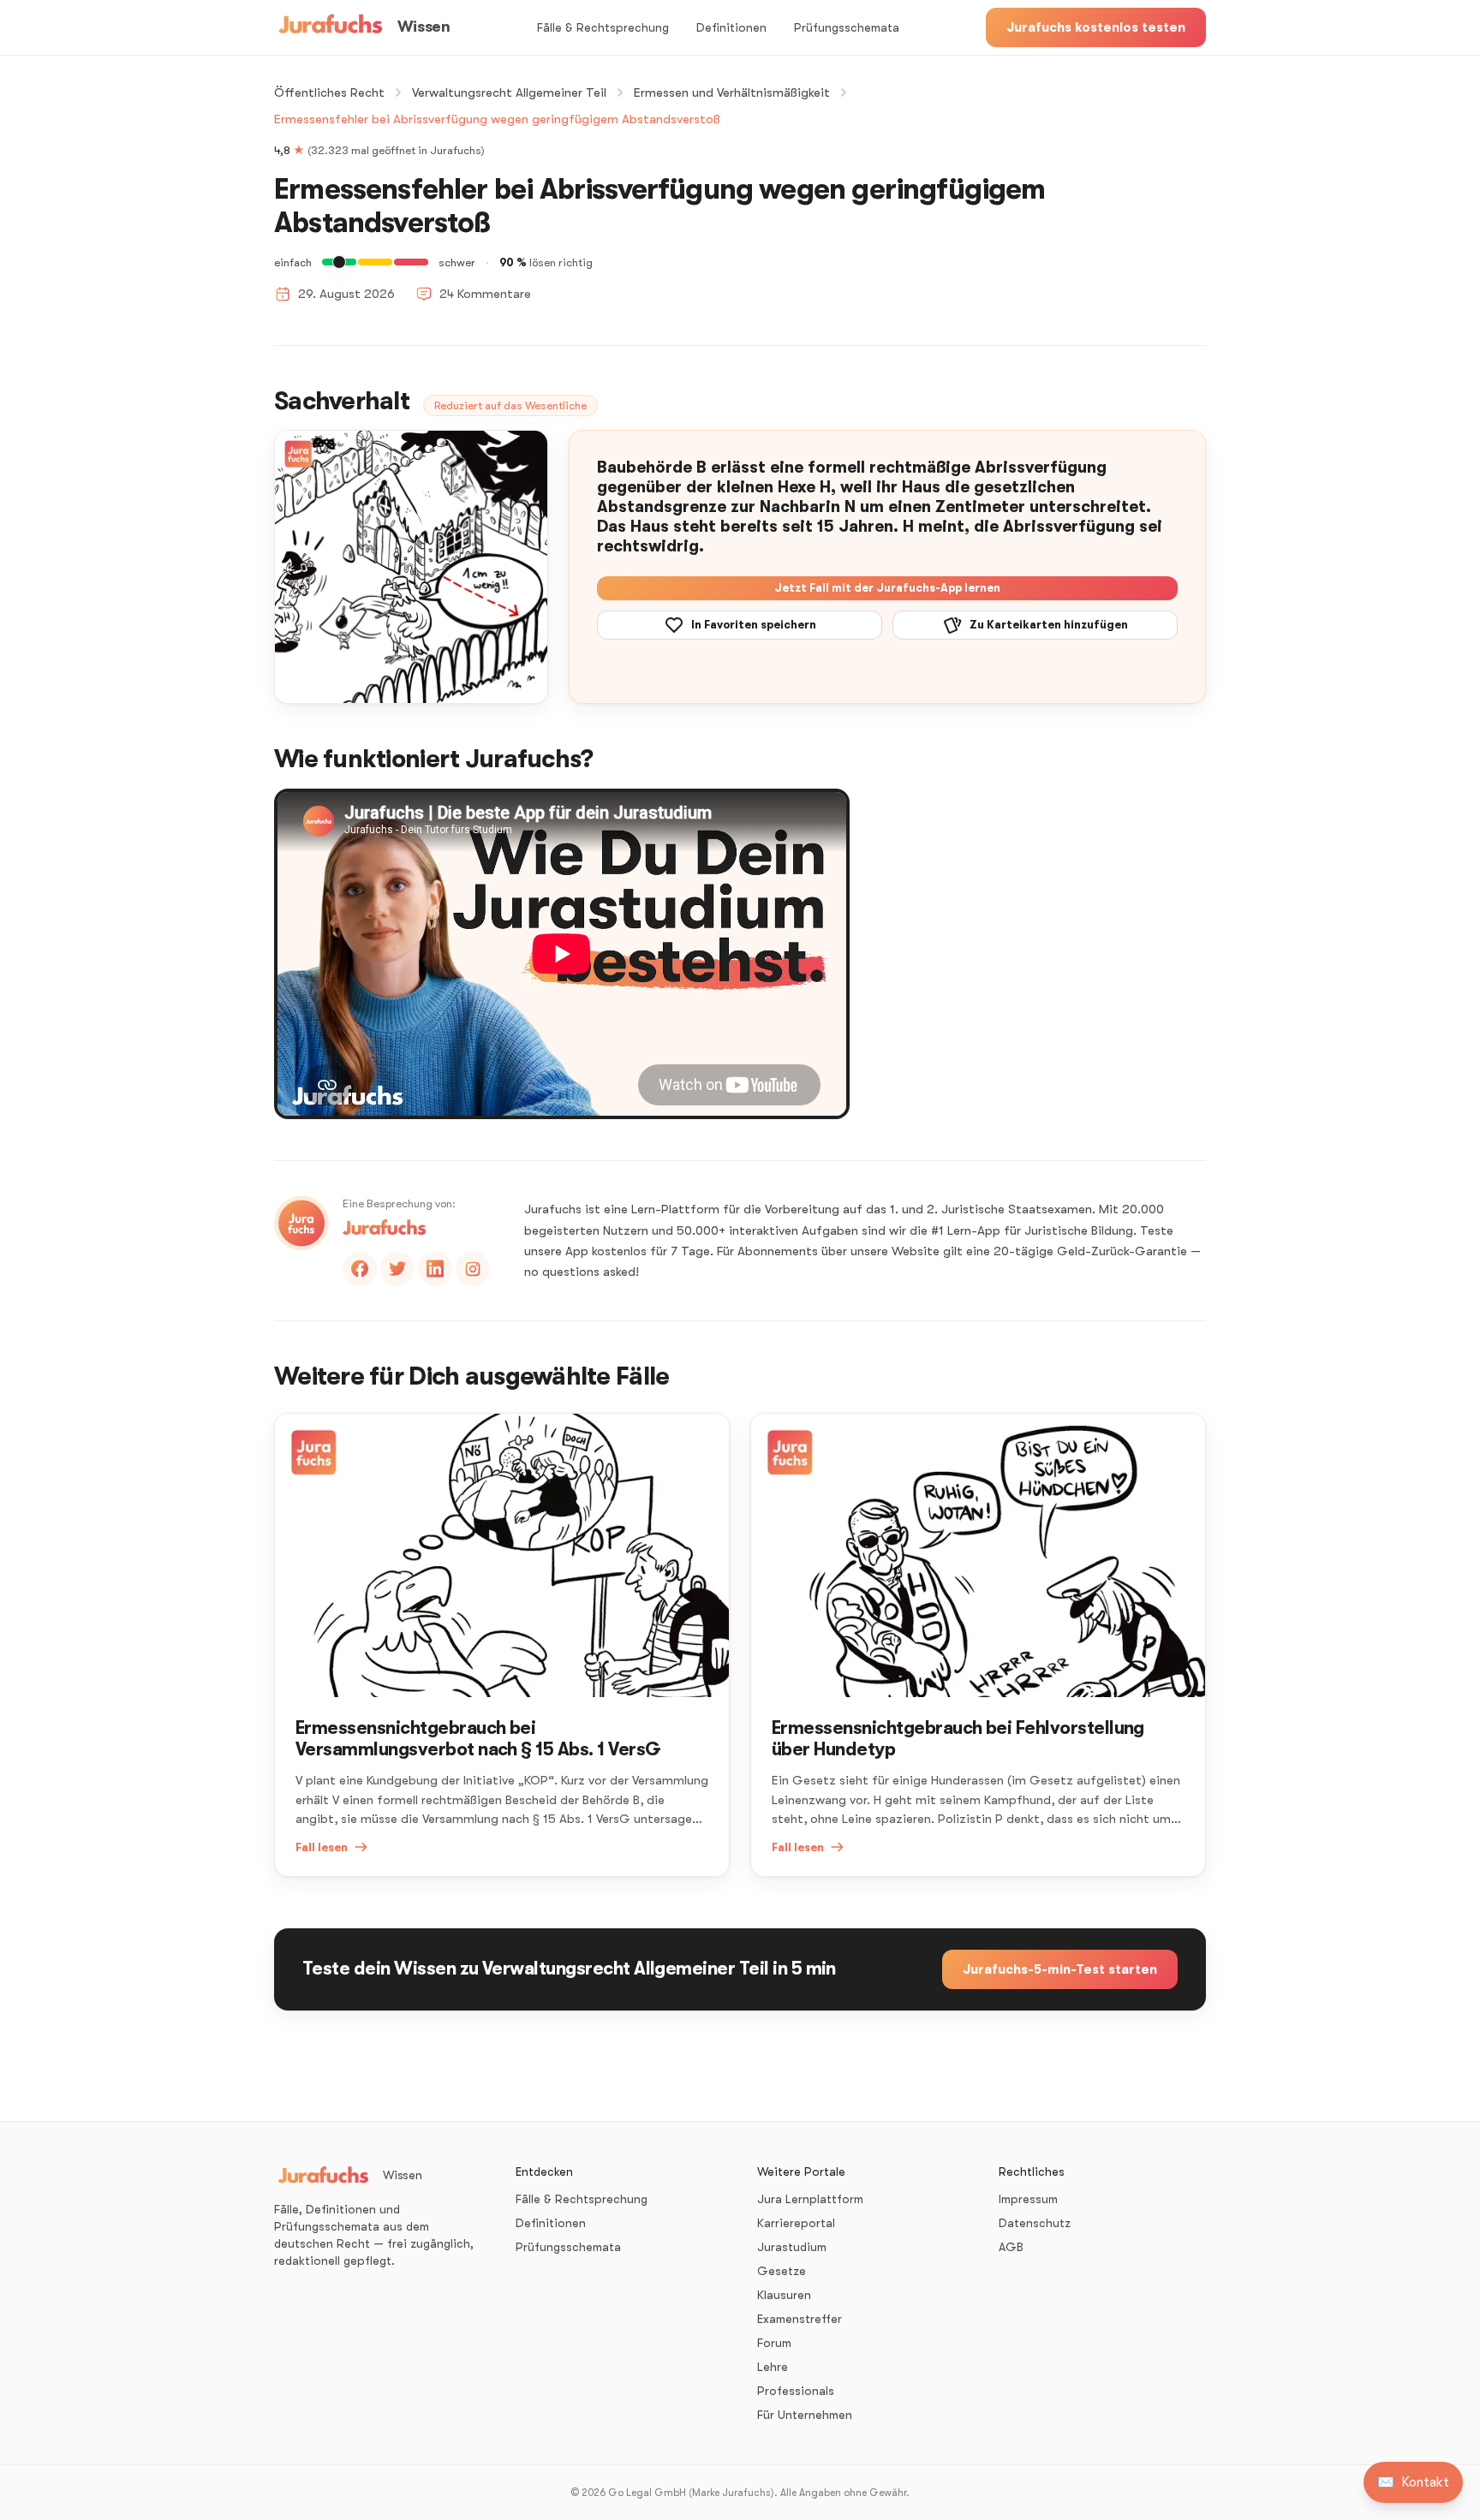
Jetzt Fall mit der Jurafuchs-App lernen (887, 588)
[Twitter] (397, 1269)
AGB (1011, 2247)
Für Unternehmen (805, 2415)
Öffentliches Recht (329, 92)
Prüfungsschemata (847, 27)
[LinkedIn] (435, 1269)
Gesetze (782, 2271)
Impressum (1028, 2199)
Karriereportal (796, 2223)
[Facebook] (360, 1269)
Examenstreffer (800, 2319)
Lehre (773, 2367)
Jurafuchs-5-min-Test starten (1060, 1969)
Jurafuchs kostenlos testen (1096, 27)
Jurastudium (792, 2247)
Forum (774, 2343)
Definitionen (731, 27)
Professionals (796, 2391)
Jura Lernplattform (810, 2199)
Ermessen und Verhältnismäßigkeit (732, 92)
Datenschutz (1035, 2223)
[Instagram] (473, 1269)
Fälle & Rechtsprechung (603, 27)
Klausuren (784, 2295)
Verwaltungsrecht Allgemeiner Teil (509, 92)
